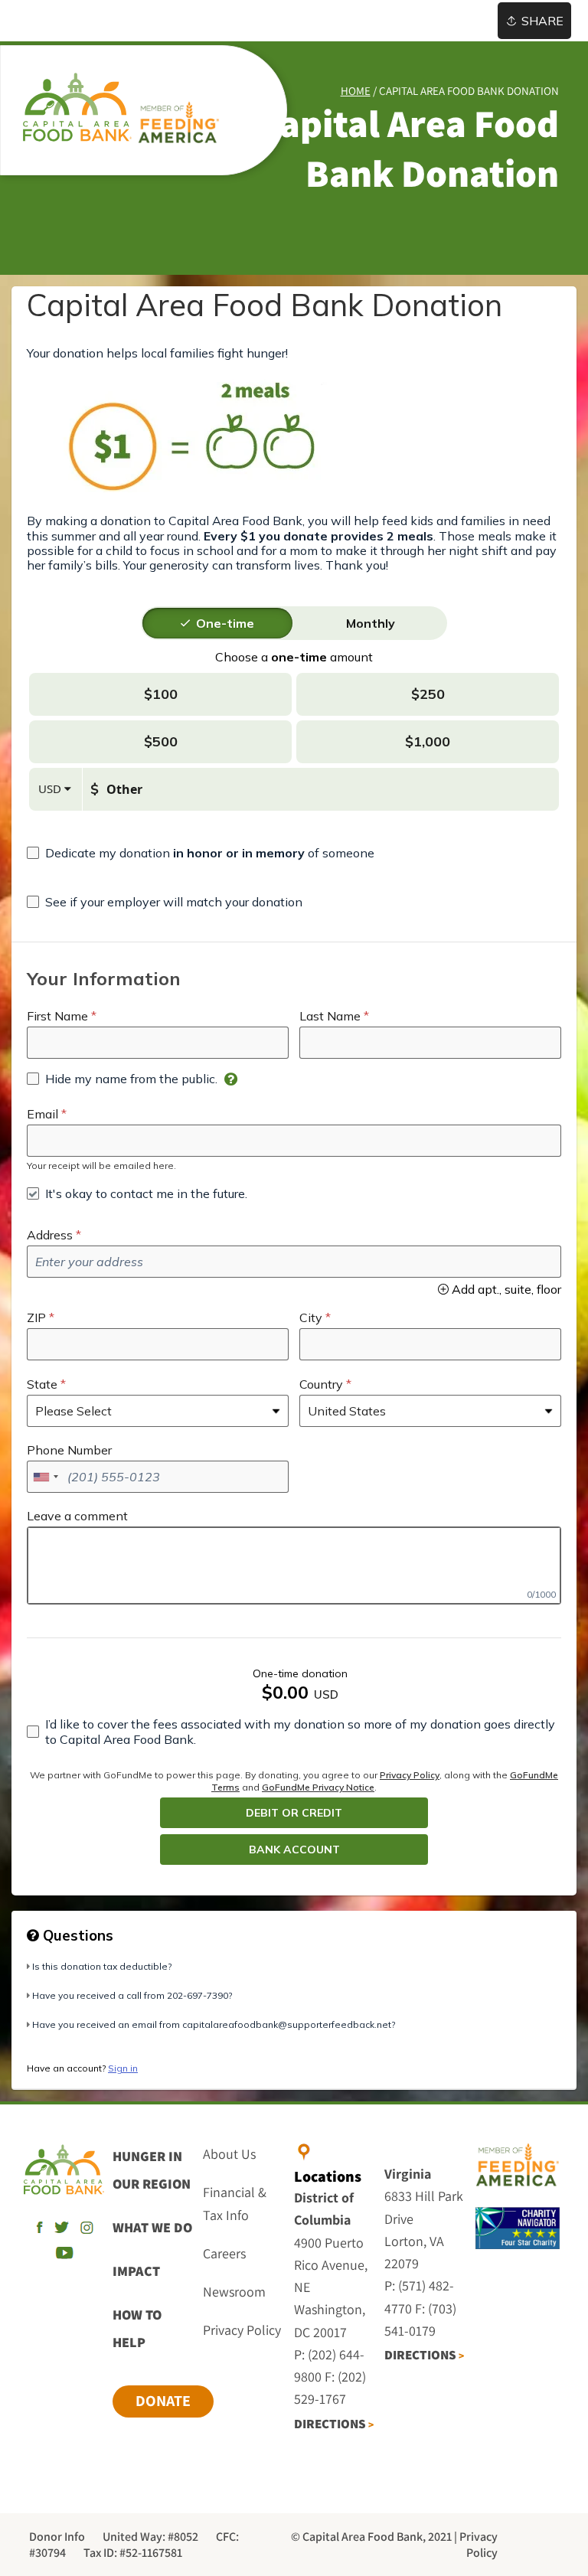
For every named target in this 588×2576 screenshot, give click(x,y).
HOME (356, 91)
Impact (136, 2271)
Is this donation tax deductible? (102, 1966)
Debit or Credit (294, 1813)
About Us (229, 2154)
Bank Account (294, 1850)
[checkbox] (201, 853)
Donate (163, 2401)
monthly (371, 623)
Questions (76, 1935)
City (311, 1317)
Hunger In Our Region (152, 2170)
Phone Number (69, 1450)
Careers (224, 2253)
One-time (225, 623)
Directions (334, 2424)
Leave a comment (77, 1516)
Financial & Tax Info (235, 2203)
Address (50, 1235)
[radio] (225, 623)
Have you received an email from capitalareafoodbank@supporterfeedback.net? (214, 2024)
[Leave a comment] (294, 1566)
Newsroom (234, 2292)
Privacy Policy (410, 1775)
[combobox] (45, 1477)
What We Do (152, 2227)
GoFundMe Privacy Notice (318, 1787)
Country (321, 1384)
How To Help (137, 2328)
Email (42, 1114)
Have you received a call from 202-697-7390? (132, 1995)
